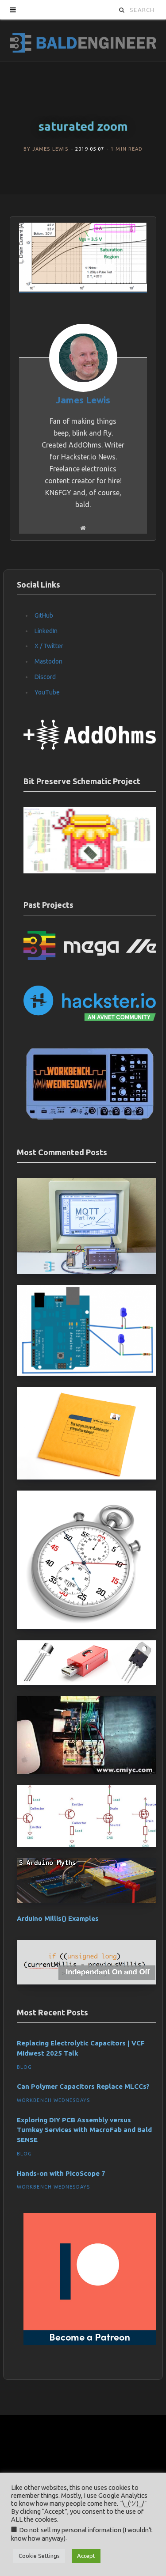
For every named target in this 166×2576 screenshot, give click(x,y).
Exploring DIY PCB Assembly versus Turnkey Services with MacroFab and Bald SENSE (84, 2130)
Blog (24, 2067)
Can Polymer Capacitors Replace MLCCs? (83, 2086)
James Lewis (50, 149)
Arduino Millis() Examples (58, 1918)
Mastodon (48, 661)
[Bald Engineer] (83, 40)
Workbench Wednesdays (53, 2100)
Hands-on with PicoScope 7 (61, 2173)
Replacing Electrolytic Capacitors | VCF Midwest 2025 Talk (81, 2048)
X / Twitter (49, 646)
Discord (45, 677)
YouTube (47, 692)
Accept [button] (86, 2556)
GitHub (44, 615)
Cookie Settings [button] (39, 2556)
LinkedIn (46, 631)
